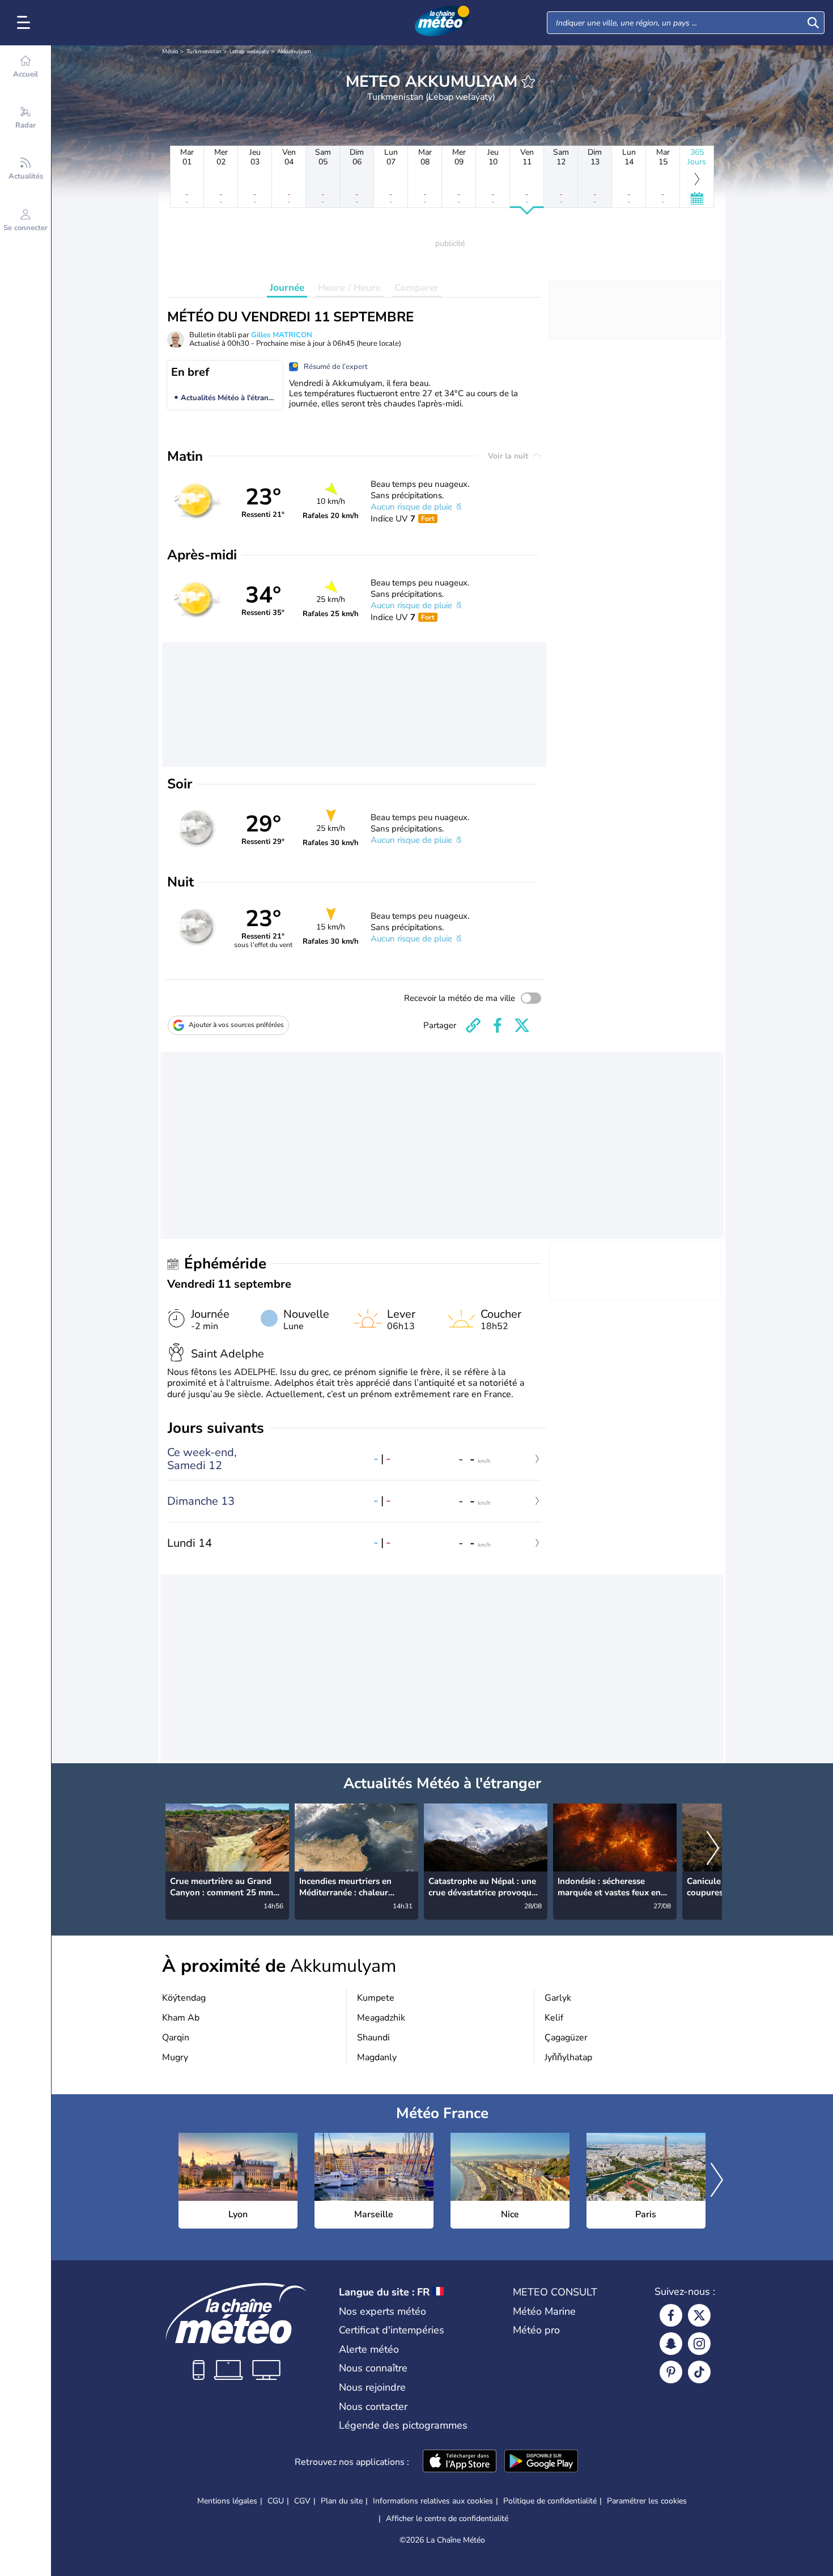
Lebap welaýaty (249, 52)
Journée (287, 288)
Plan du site (342, 2501)
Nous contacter (373, 2407)
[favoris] (528, 82)
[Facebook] (671, 2315)
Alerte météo (369, 2349)
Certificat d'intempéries (392, 2330)
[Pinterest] (671, 2372)
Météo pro (536, 2330)
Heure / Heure (349, 288)
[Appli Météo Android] (541, 2462)
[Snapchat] (671, 2344)
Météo (170, 52)
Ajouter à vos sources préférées (236, 1025)
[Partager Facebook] (498, 1025)
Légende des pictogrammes (403, 2425)
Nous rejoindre (372, 2387)
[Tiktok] (699, 2372)
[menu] (25, 23)
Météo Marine (544, 2311)
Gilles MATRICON (282, 335)
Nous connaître (373, 2368)
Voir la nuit (509, 456)
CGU (276, 2501)
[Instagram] (699, 2344)
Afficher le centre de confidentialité (447, 2519)
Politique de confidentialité (550, 2501)
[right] (713, 1849)
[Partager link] (473, 1025)
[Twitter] (699, 2315)
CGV (302, 2501)
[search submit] (813, 23)
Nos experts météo (382, 2311)
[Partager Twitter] (522, 1025)
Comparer (416, 288)
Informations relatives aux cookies (433, 2501)
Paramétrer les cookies (647, 2501)
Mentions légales (227, 2501)
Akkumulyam (294, 52)
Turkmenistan (204, 52)
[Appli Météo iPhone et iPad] (460, 2462)
